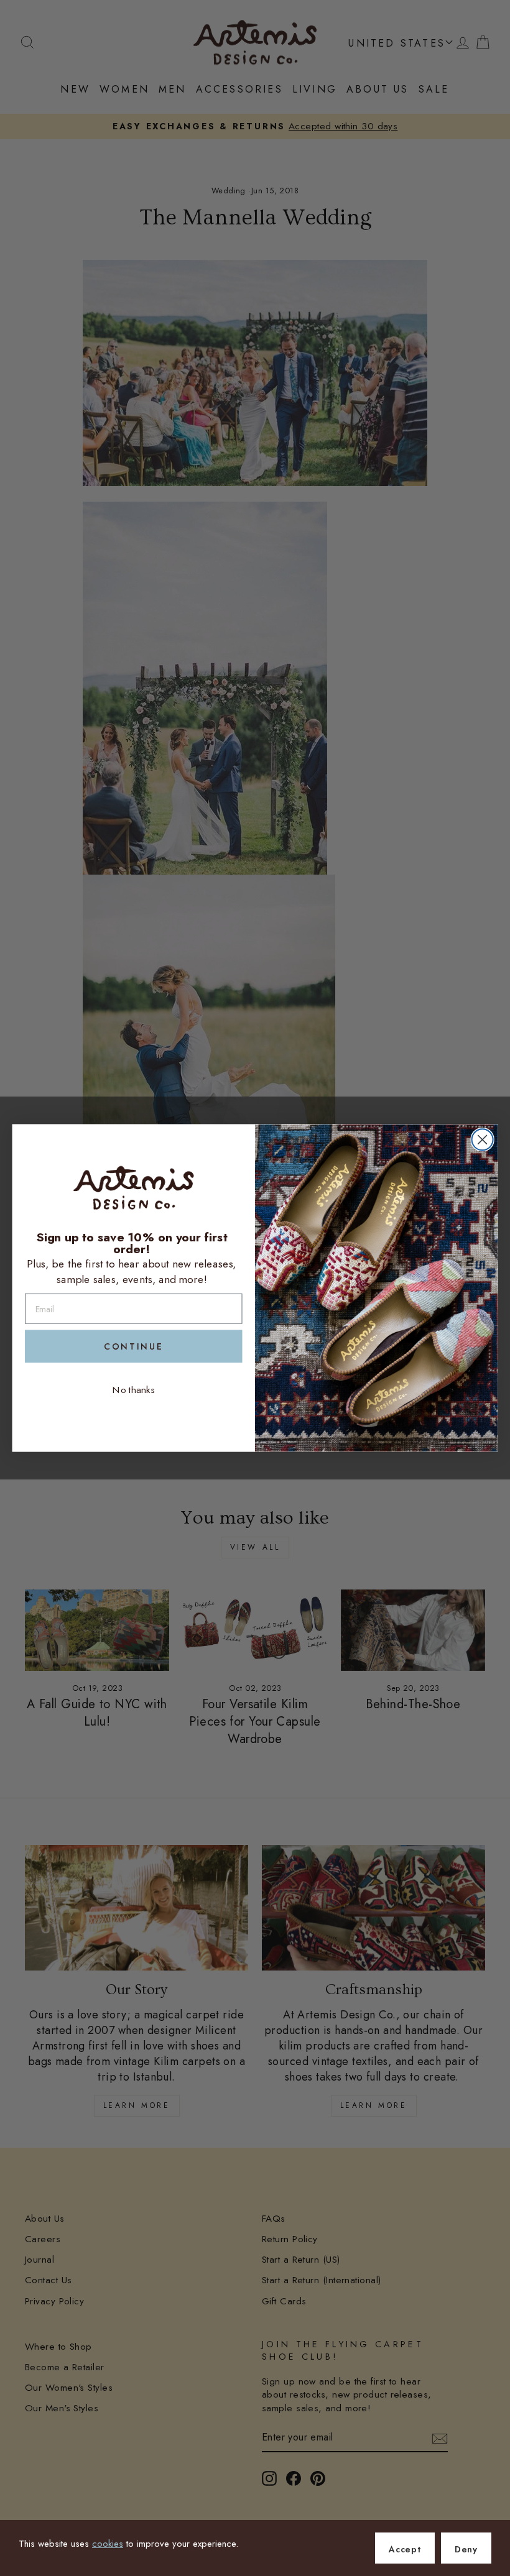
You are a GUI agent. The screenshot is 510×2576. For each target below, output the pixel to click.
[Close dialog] (483, 1139)
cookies (108, 2544)
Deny (466, 2549)
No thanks (133, 1389)
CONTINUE (134, 1346)
